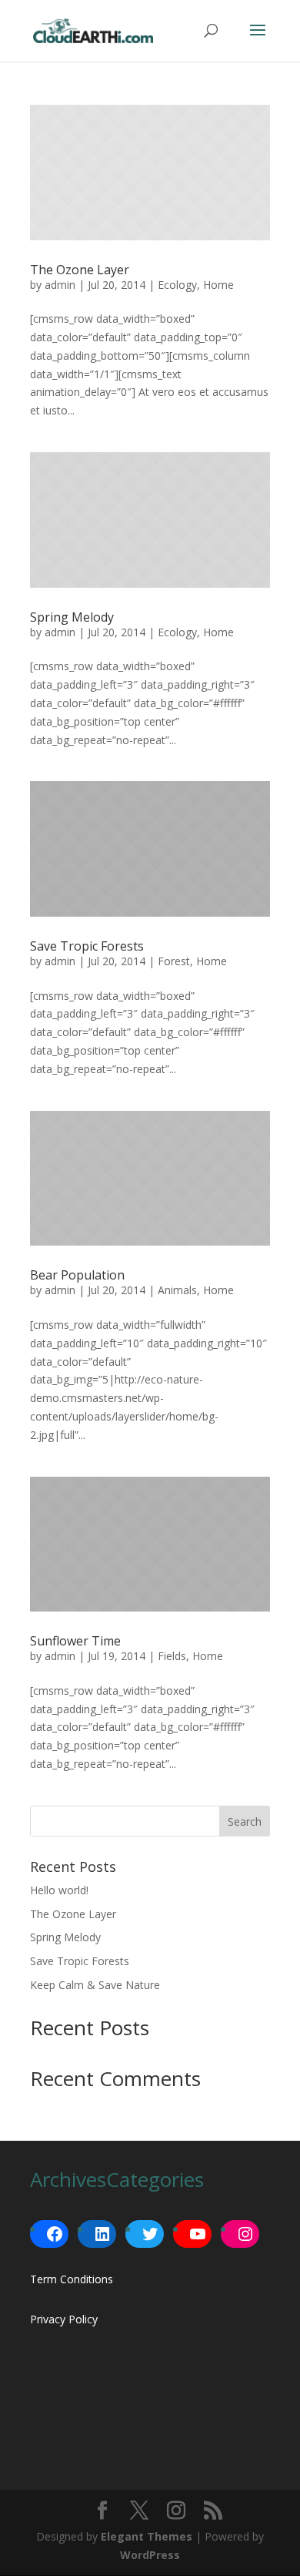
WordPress (150, 2555)
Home (218, 285)
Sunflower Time (75, 1641)
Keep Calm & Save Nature (95, 1985)
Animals (177, 1290)
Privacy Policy (64, 2319)
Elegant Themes (147, 2536)
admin (60, 285)
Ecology (177, 285)
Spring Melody (72, 617)
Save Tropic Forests (87, 946)
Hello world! (59, 1890)
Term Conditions (72, 2279)
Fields (172, 1656)
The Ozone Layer (80, 270)
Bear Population (77, 1275)
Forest (174, 961)
